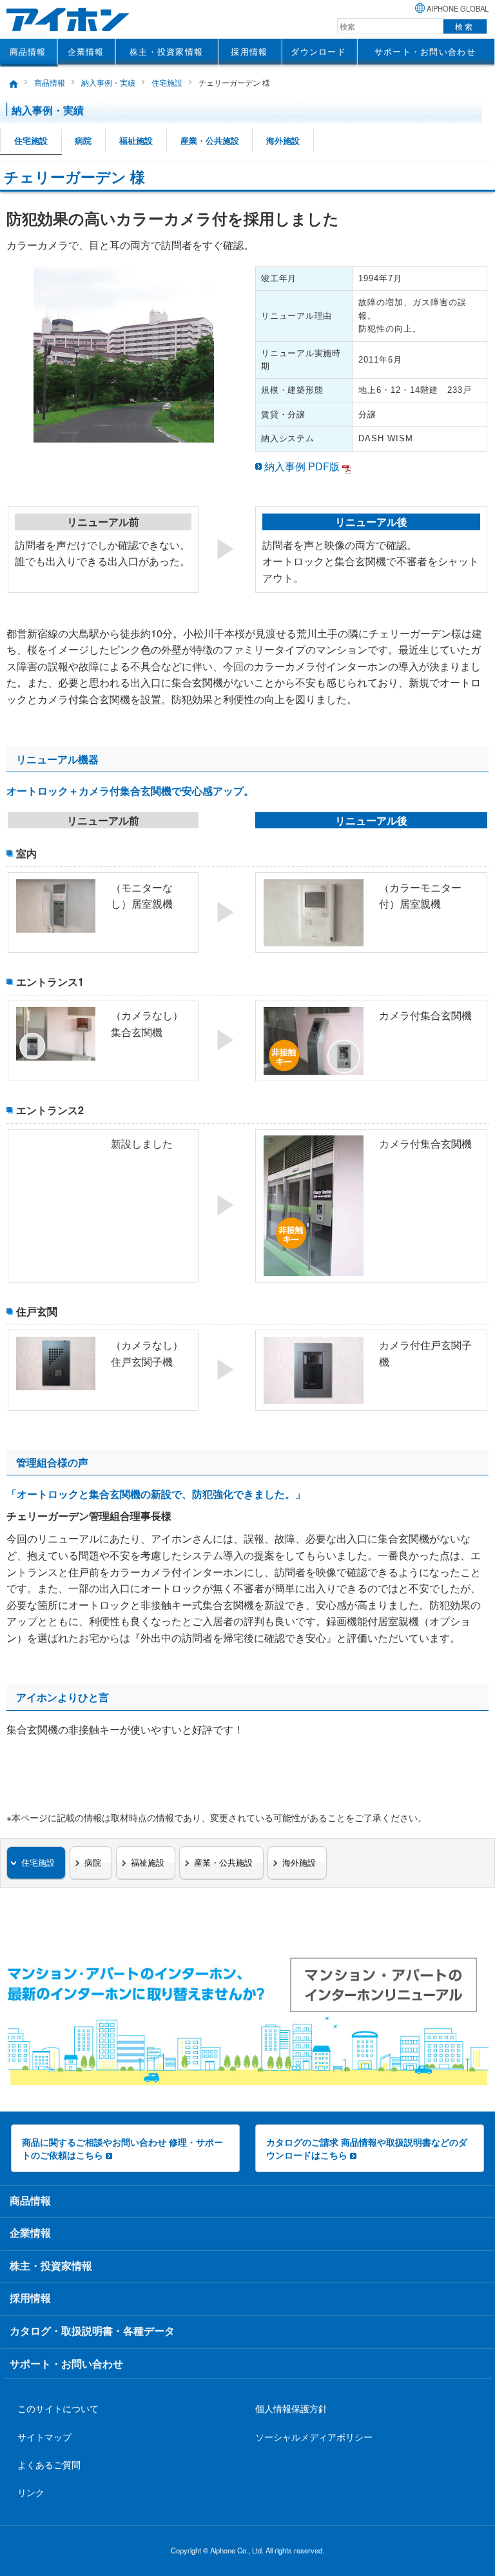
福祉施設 (136, 141)
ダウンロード (318, 51)
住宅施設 (167, 82)
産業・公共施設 (210, 141)
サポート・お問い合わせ (425, 51)
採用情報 (249, 51)
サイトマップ (44, 2436)
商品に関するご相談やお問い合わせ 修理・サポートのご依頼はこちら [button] (122, 2148)
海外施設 (283, 141)
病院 (83, 141)
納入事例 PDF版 (302, 466)
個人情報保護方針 (291, 2408)
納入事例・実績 (108, 82)
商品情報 (28, 51)
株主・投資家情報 (166, 51)
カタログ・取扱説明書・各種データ (92, 2331)
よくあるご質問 (49, 2464)
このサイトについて (58, 2408)
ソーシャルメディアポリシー (314, 2436)
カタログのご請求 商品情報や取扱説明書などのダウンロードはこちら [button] (367, 2148)
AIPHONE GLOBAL (458, 8)
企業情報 (86, 51)
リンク (31, 2492)
